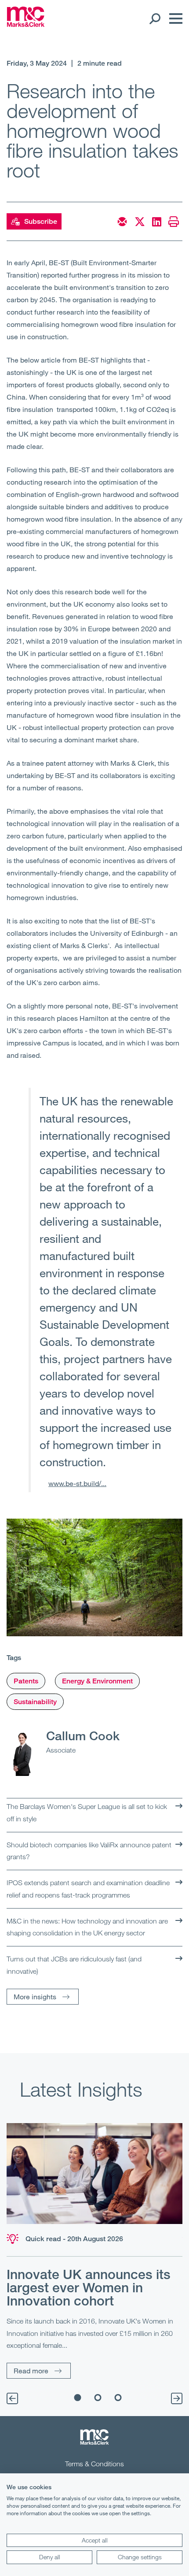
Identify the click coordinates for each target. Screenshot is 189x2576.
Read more (31, 2370)
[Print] (174, 222)
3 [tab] (118, 2398)
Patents (26, 1681)
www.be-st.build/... (77, 1483)
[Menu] (174, 19)
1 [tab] (78, 2398)
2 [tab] (98, 2398)
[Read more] (94, 2174)
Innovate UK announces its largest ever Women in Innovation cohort (89, 2287)
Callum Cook (83, 1735)
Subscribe (41, 221)
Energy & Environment (97, 1681)
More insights (35, 1996)
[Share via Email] (122, 222)
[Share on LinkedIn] (157, 222)
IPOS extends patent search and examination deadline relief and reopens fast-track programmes (88, 1889)
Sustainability (35, 1702)
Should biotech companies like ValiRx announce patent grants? (89, 1851)
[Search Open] (154, 19)
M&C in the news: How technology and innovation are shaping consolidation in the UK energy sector (87, 1927)
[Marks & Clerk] (26, 24)
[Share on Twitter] (140, 222)
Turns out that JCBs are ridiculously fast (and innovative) (74, 1965)
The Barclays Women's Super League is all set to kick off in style (87, 1812)
